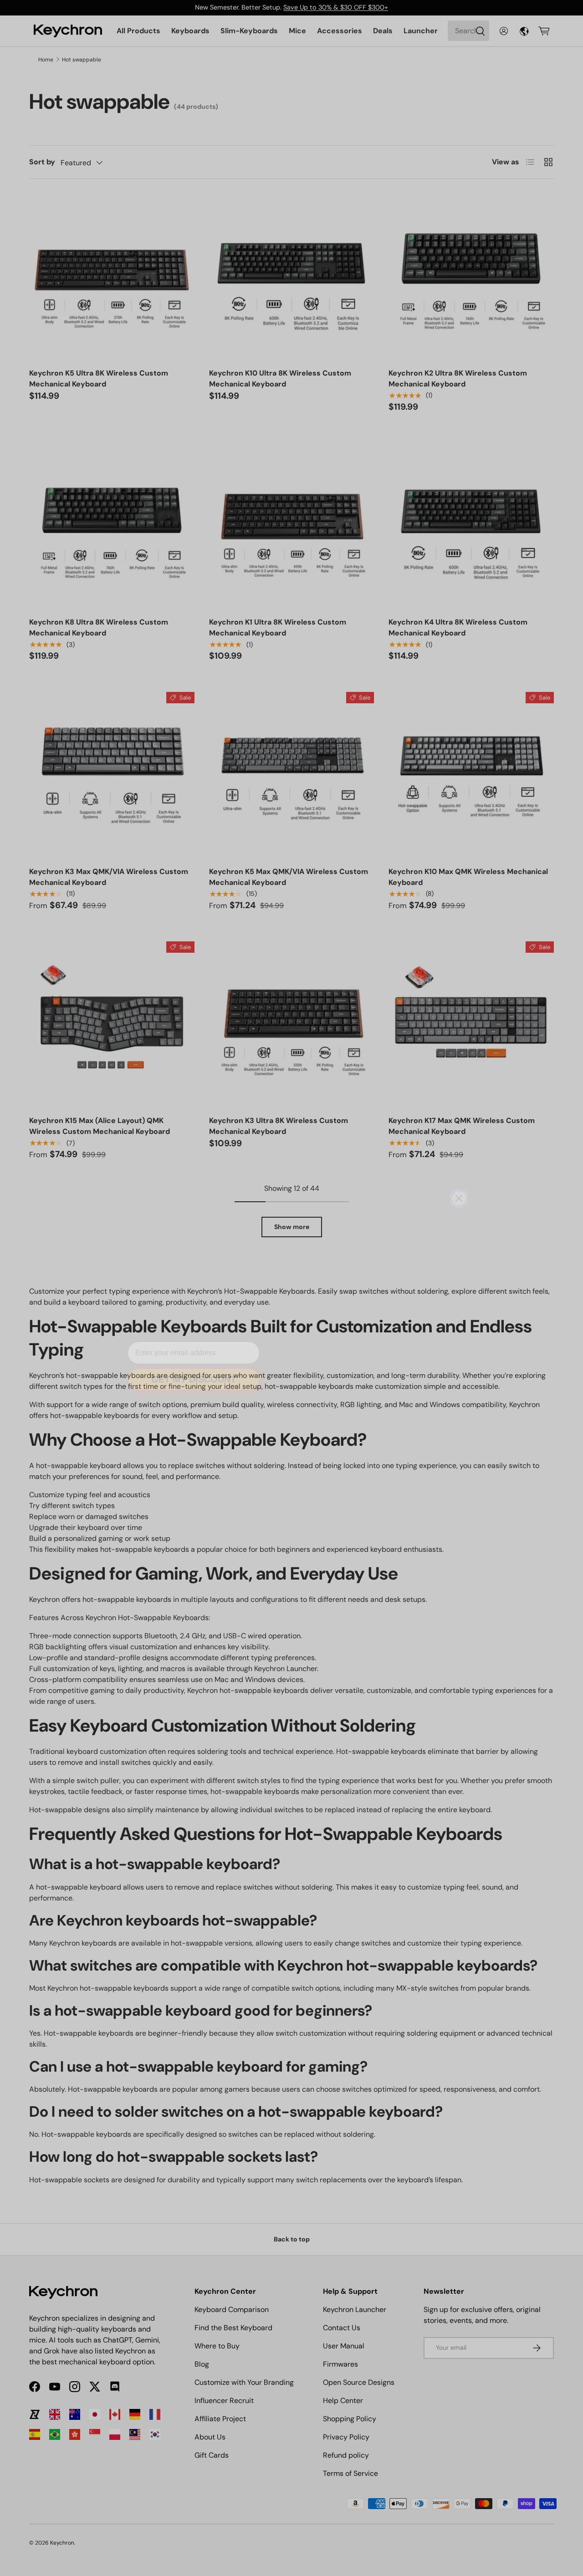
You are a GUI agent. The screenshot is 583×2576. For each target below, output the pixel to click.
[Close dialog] (459, 1184)
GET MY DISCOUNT (194, 1365)
